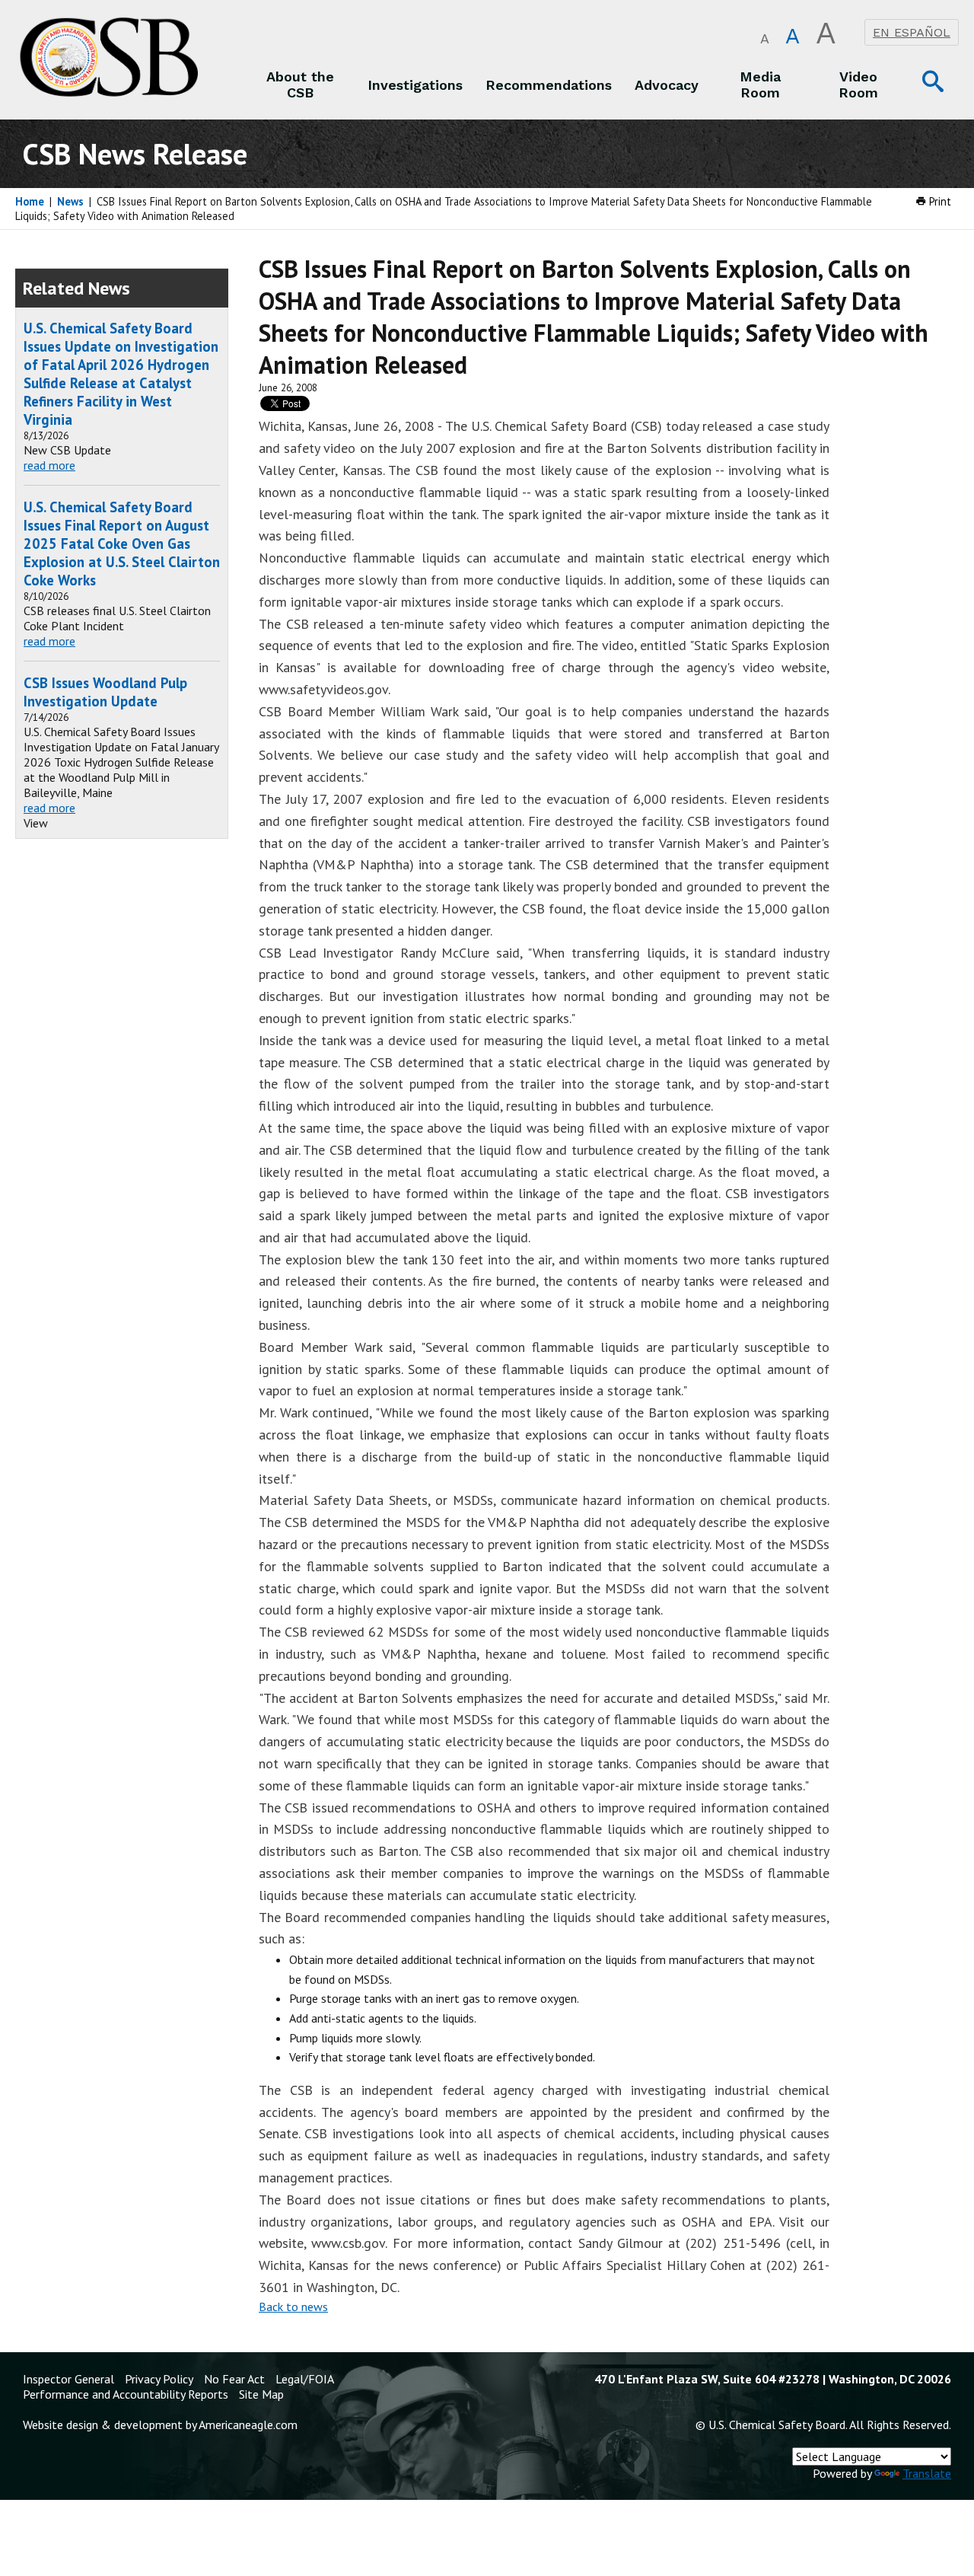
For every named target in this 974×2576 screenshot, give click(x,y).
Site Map (261, 2394)
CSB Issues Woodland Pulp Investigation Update (105, 692)
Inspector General (68, 2379)
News (70, 201)
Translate (927, 2473)
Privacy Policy (159, 2379)
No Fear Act (234, 2379)
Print (939, 201)
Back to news (293, 2307)
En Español (912, 32)
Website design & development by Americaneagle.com (160, 2425)
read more (49, 465)
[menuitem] (301, 84)
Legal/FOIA (305, 2379)
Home (30, 201)
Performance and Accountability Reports (126, 2394)
